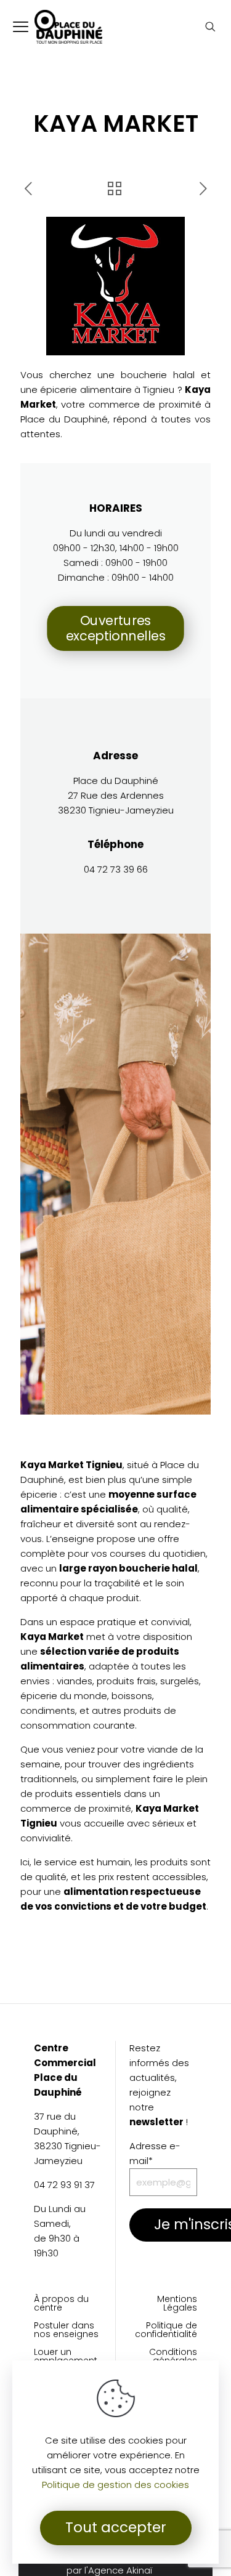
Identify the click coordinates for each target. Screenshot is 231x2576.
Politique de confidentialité (166, 2331)
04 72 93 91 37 (64, 2185)
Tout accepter (116, 2527)
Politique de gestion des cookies (115, 2485)
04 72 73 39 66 (116, 869)
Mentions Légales (177, 2304)
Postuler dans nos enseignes (66, 2331)
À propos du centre (61, 2304)
